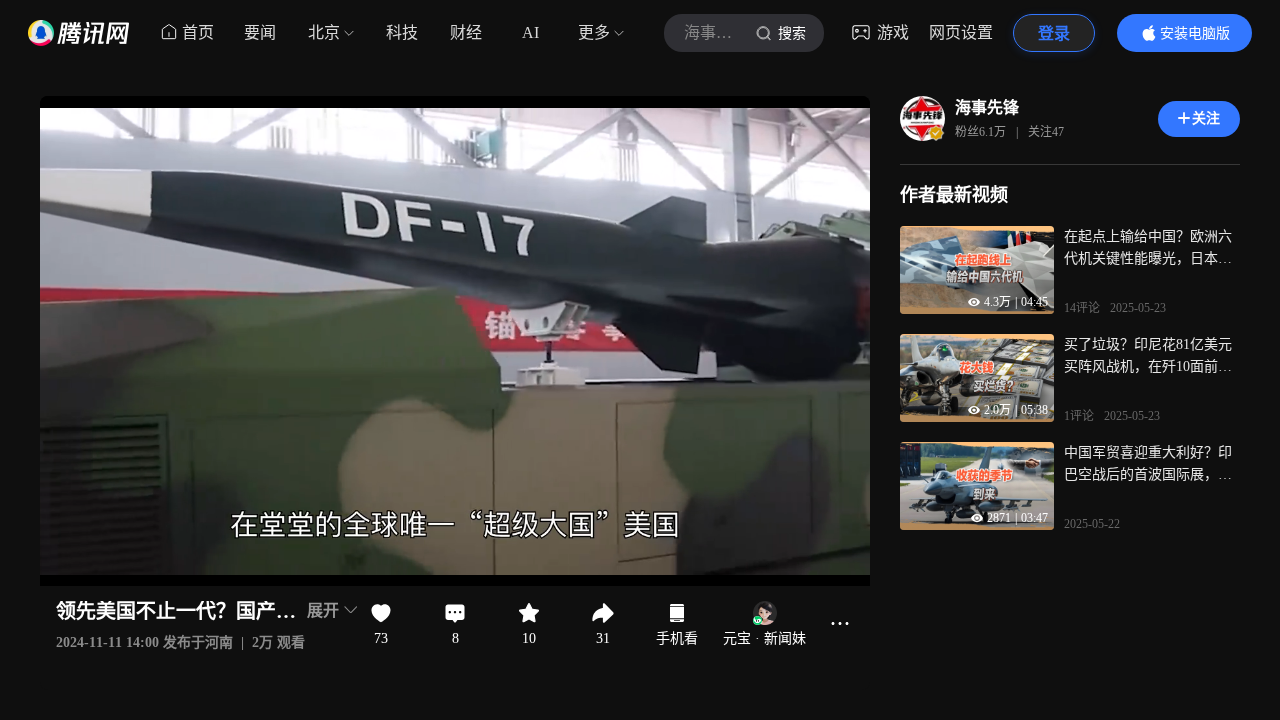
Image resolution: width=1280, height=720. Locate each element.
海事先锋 (987, 107)
